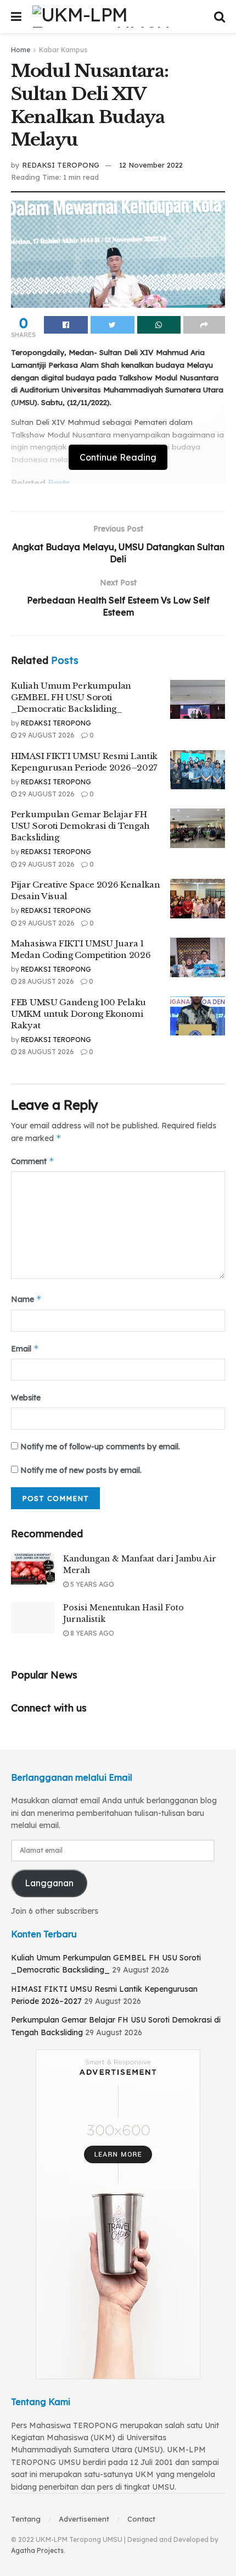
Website (26, 1398)
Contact (141, 2519)
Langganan (49, 1883)
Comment (33, 1161)
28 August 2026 (45, 981)
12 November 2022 (151, 165)
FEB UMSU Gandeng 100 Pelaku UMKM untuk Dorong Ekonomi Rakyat (78, 1014)
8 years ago (91, 1633)
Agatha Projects (37, 2550)
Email (25, 1348)
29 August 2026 (46, 735)
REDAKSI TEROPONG (61, 165)
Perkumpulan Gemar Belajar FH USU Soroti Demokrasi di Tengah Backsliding (80, 826)
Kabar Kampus (63, 50)
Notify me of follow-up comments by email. (100, 1447)
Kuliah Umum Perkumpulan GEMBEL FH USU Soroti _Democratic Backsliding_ (71, 697)
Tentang (26, 2519)
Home (21, 50)
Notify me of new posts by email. (81, 1470)
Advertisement (84, 2519)
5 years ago (91, 1584)
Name (26, 1299)
